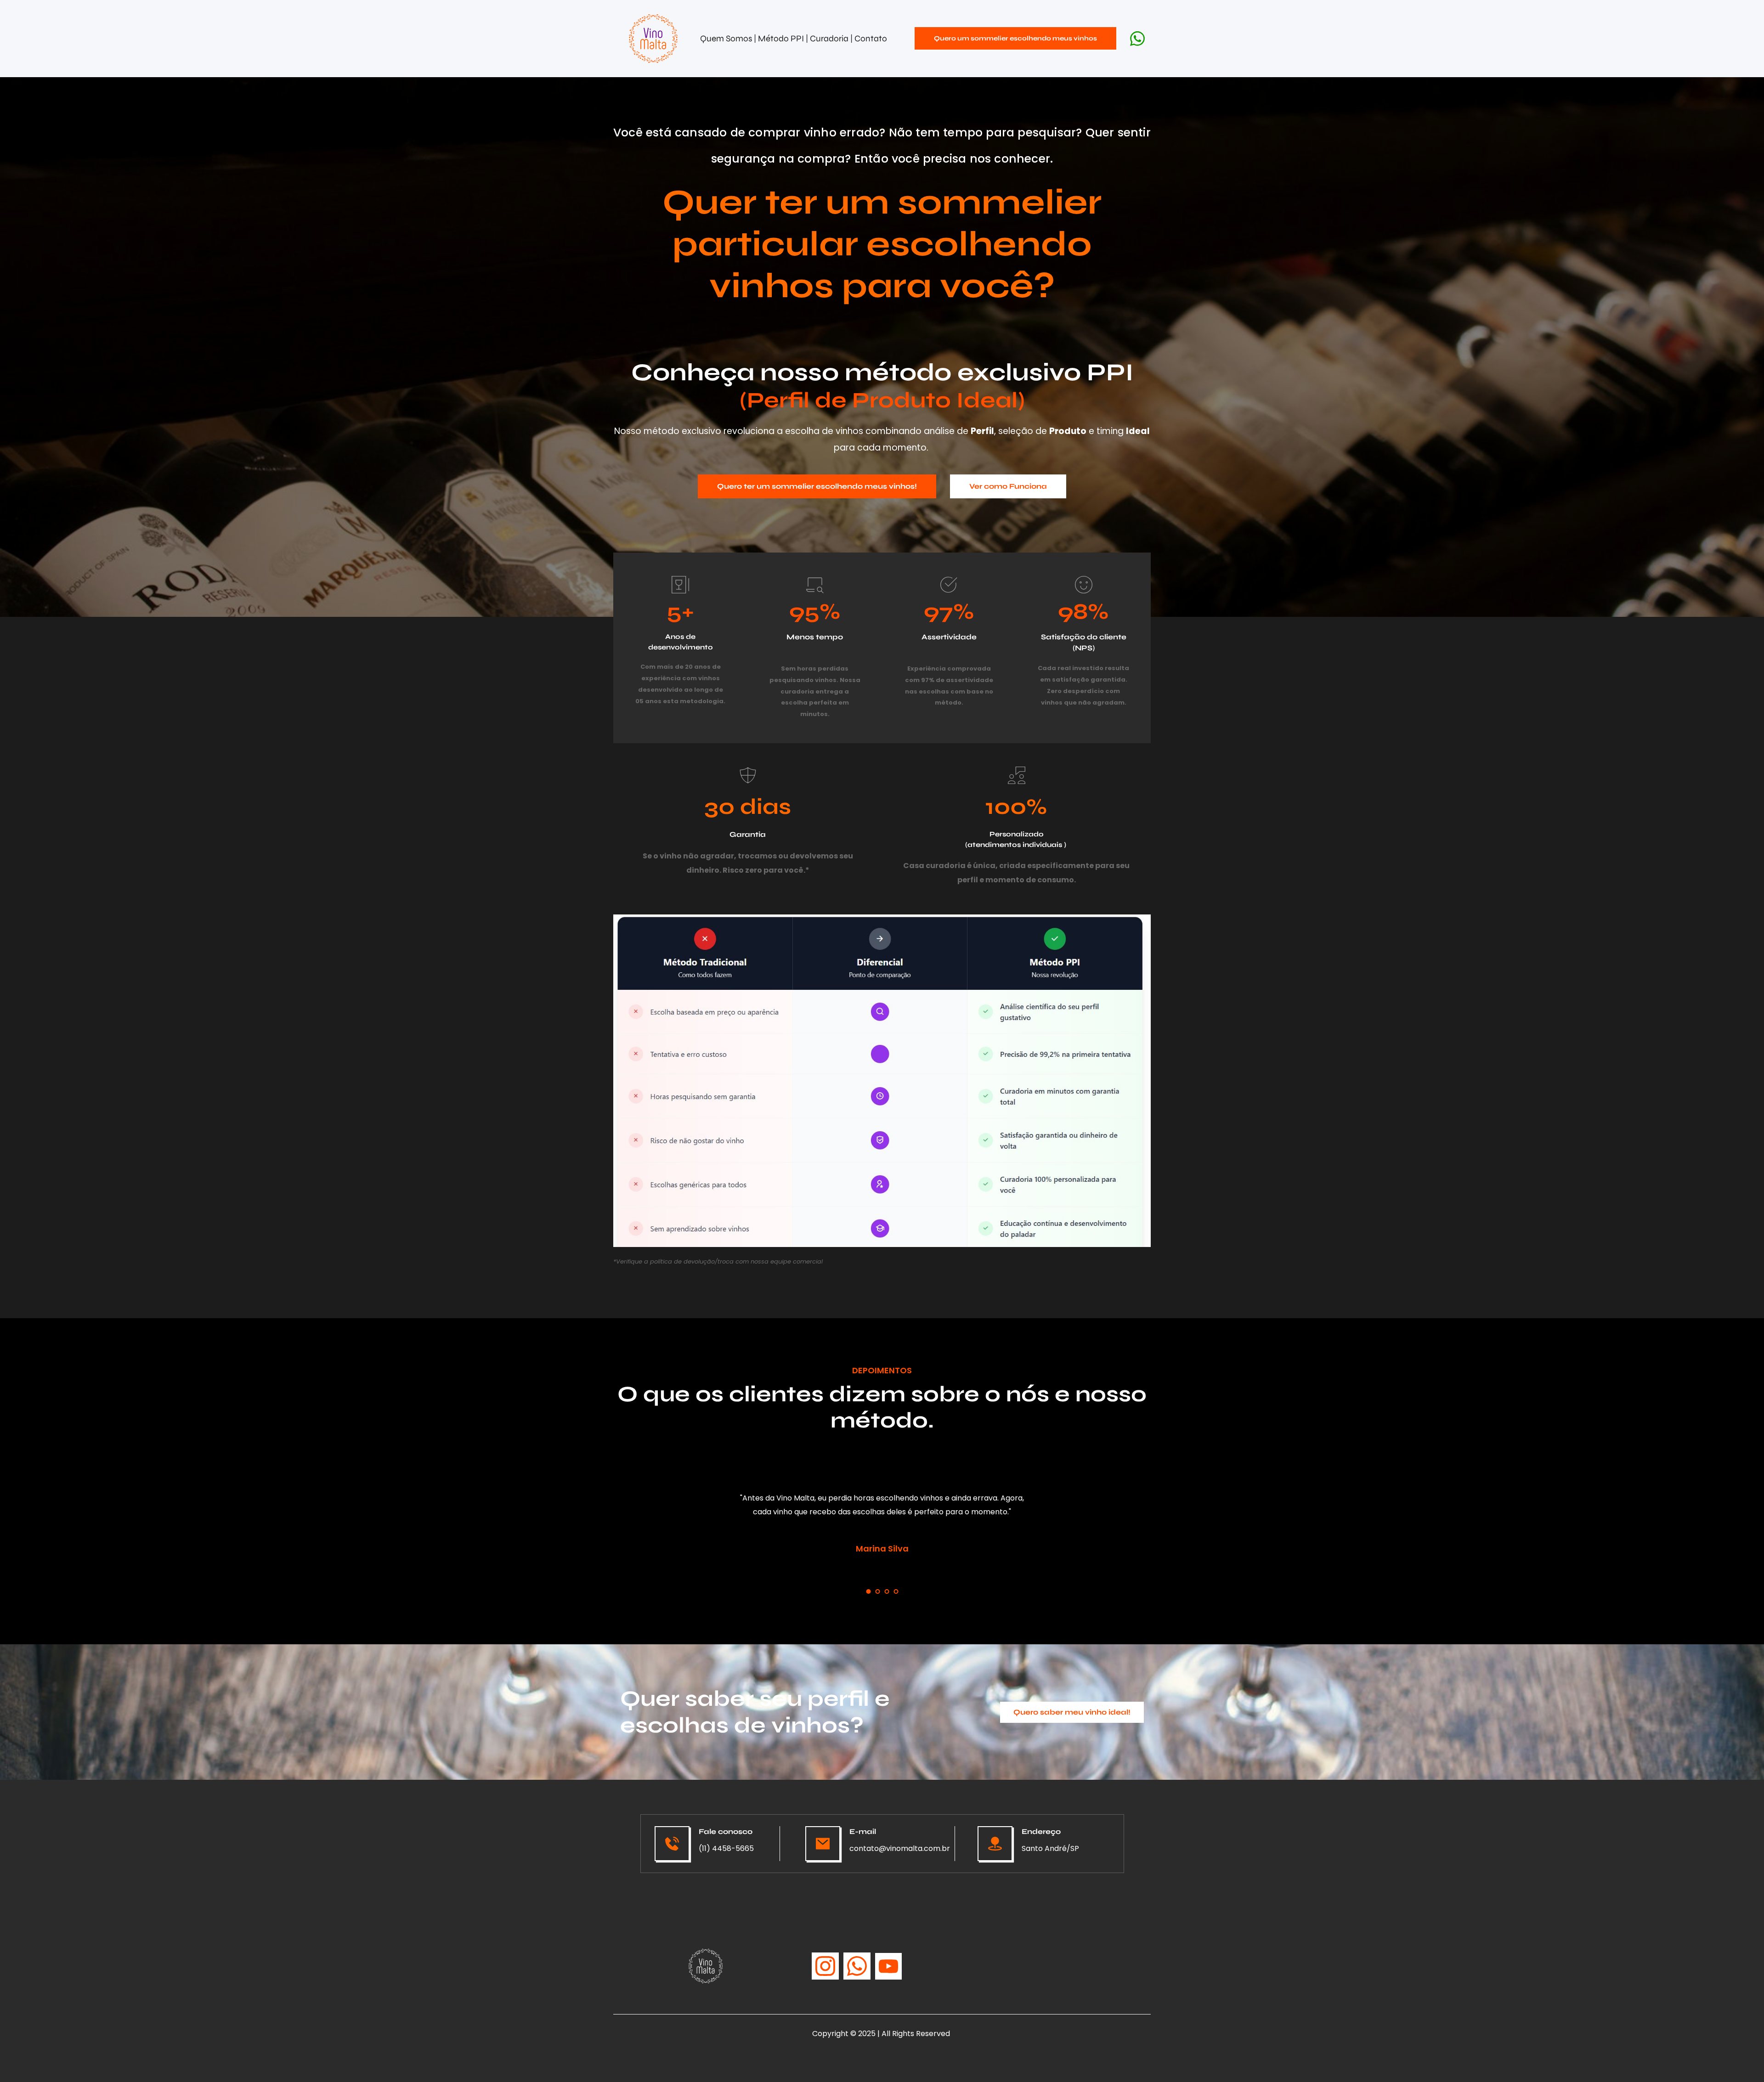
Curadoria (830, 38)
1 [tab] (868, 1591)
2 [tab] (877, 1591)
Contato (871, 38)
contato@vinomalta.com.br (900, 1848)
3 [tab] (887, 1591)
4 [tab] (896, 1591)
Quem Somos (726, 38)
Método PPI (782, 38)
